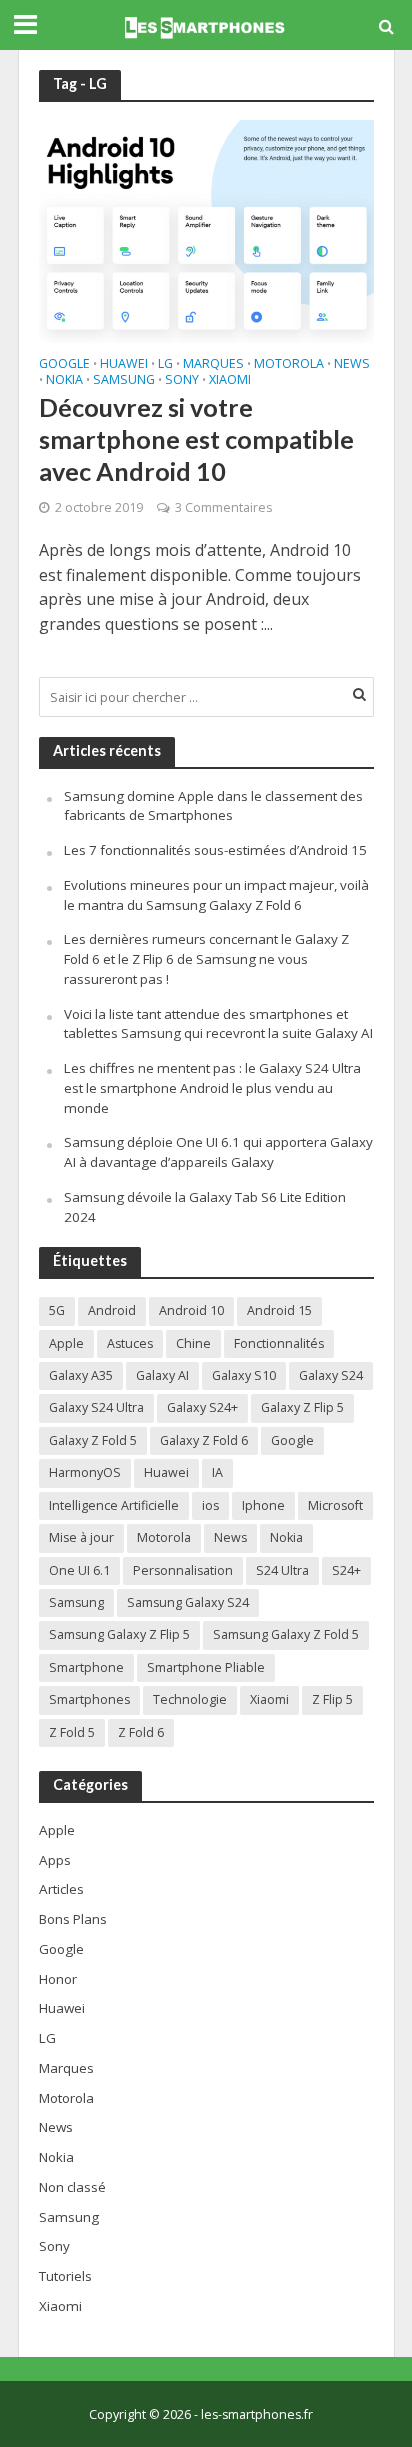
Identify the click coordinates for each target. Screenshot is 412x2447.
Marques (213, 365)
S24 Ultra (282, 1570)
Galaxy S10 (244, 1375)
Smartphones (89, 1699)
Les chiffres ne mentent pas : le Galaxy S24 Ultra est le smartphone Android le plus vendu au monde (212, 1088)
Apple (66, 1343)
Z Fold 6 (141, 1732)
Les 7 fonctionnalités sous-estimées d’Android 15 (215, 850)
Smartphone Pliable (206, 1667)
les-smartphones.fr (257, 2414)
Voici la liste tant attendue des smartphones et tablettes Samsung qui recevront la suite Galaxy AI (218, 1024)
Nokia (64, 381)
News (352, 365)
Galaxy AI (162, 1375)
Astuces (130, 1343)
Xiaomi (230, 381)
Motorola (289, 365)
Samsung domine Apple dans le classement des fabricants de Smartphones (213, 806)
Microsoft (335, 1505)
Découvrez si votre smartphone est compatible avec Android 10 (196, 439)
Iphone (263, 1505)
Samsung (124, 381)
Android (112, 1310)
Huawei (124, 365)
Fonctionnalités (279, 1343)
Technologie (190, 1699)
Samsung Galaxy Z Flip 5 (119, 1634)
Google (64, 365)
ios (210, 1505)
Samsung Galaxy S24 (188, 1602)
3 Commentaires (223, 507)
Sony (182, 381)
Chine (193, 1343)
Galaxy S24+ (202, 1407)
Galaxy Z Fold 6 (204, 1440)
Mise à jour (81, 1537)
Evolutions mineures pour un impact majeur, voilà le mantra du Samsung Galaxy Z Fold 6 (216, 895)
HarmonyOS (85, 1472)
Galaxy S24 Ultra (96, 1407)
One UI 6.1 (79, 1570)
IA (217, 1472)
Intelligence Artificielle (114, 1505)
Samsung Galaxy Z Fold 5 (286, 1634)
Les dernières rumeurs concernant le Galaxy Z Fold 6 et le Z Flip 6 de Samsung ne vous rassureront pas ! (206, 959)
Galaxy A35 (81, 1375)
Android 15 (279, 1310)
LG (165, 365)
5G (57, 1310)
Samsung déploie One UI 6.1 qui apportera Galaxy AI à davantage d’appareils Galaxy (218, 1152)
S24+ (346, 1570)
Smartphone (86, 1667)
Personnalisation (183, 1570)
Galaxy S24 (331, 1375)
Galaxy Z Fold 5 (93, 1440)
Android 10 (191, 1310)
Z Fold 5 (72, 1732)
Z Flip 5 (332, 1699)
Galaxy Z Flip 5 (302, 1407)
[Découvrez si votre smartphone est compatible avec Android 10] (206, 229)
